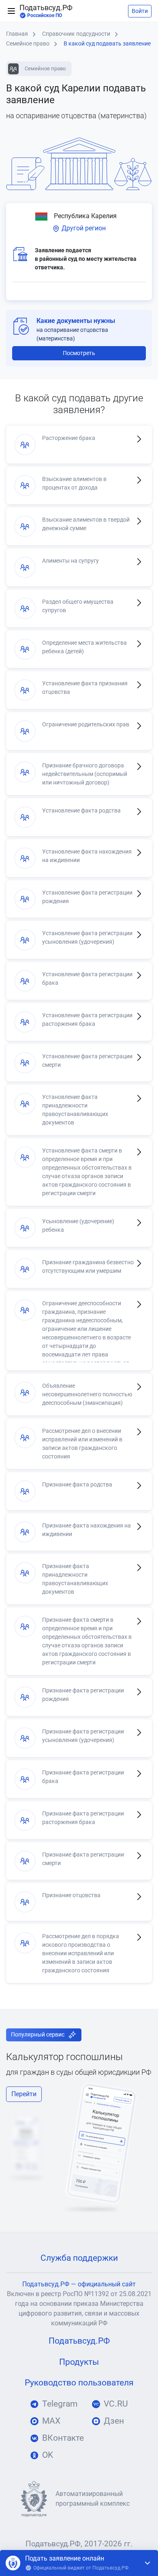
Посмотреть (79, 353)
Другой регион (83, 228)
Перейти (24, 2094)
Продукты (79, 2362)
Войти (140, 11)
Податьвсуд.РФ (46, 11)
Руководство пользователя (79, 2383)
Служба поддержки (79, 2258)
